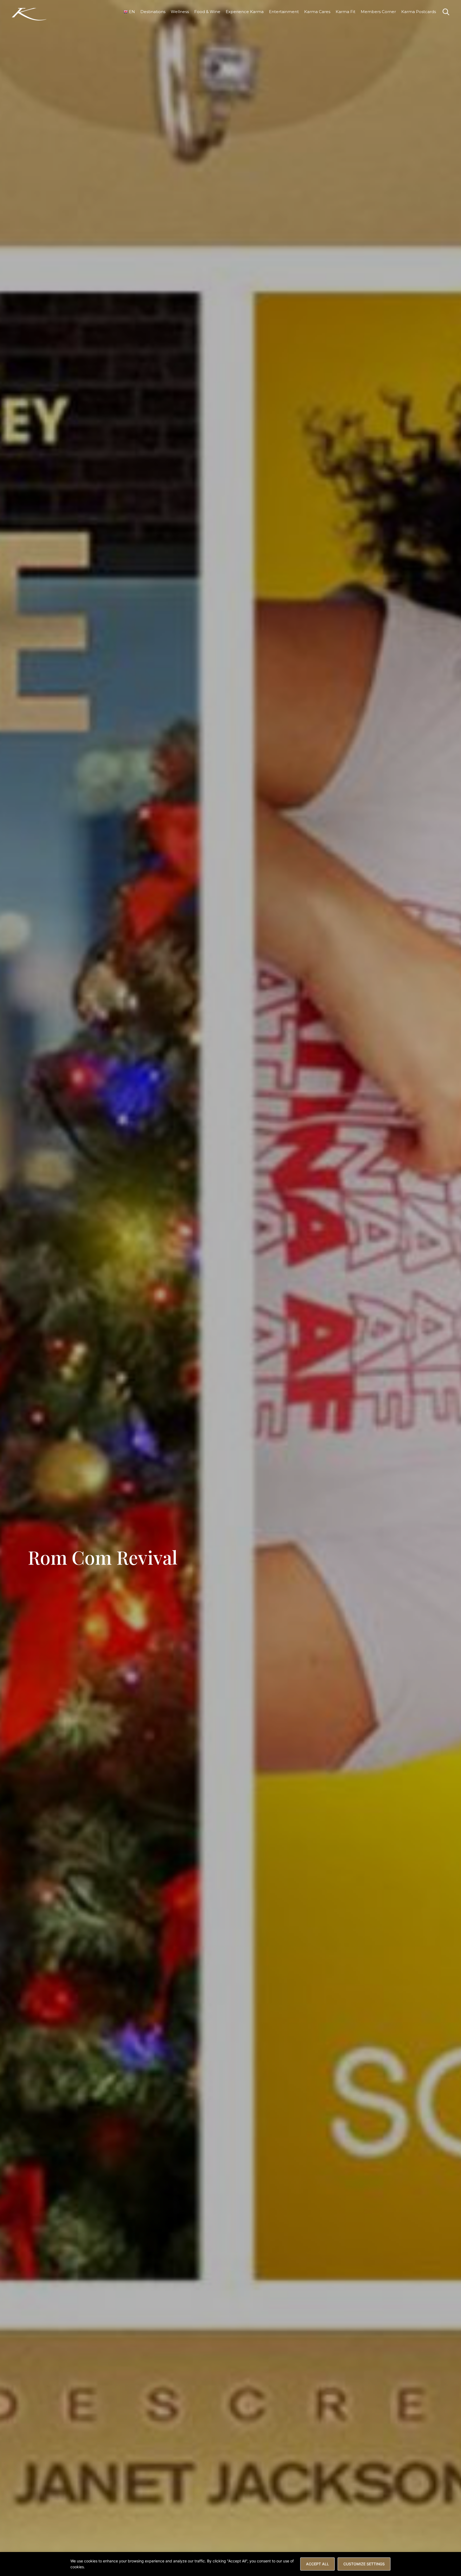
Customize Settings (364, 2564)
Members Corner (378, 12)
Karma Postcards (419, 12)
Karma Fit (345, 12)
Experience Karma (245, 12)
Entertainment (284, 12)
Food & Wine (207, 12)
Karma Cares (317, 12)
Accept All (317, 2564)
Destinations (153, 12)
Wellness (180, 12)
